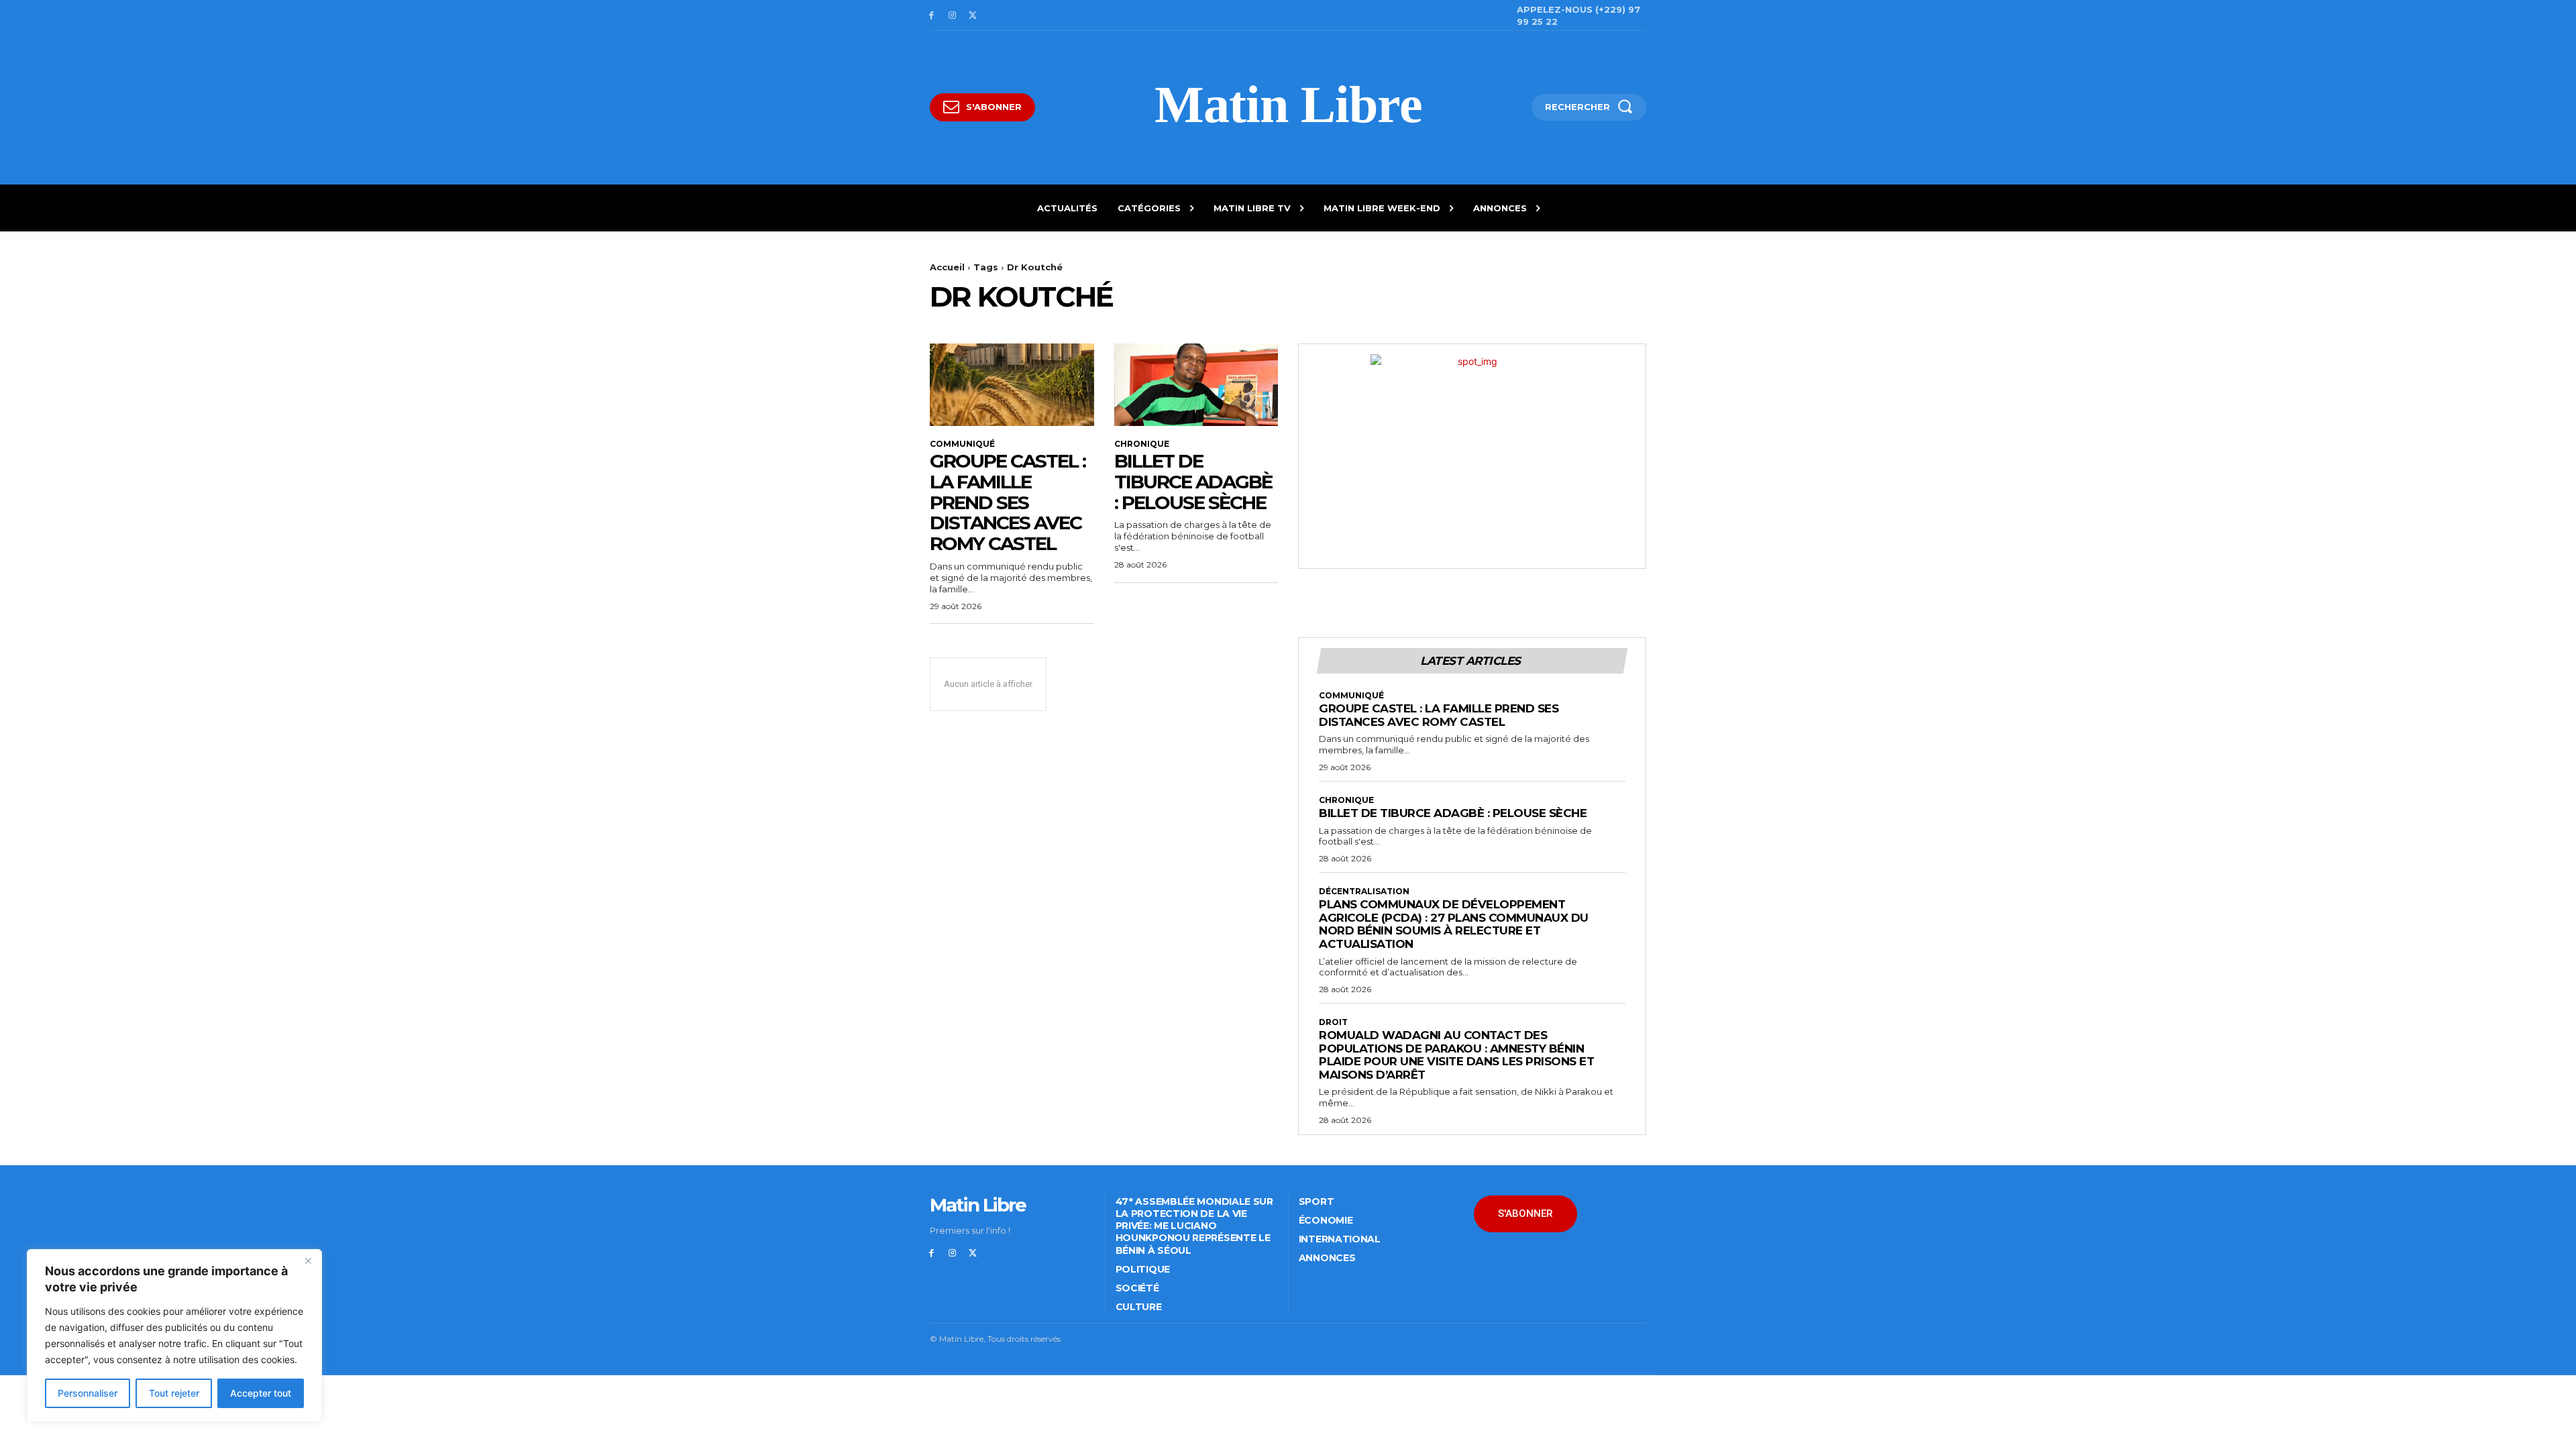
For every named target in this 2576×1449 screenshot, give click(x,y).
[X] (973, 16)
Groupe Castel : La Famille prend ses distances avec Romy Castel (1008, 502)
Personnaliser (88, 1393)
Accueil (947, 267)
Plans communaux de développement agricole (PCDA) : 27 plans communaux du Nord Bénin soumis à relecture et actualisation (1454, 924)
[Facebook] (931, 16)
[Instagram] (952, 16)
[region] (174, 1336)
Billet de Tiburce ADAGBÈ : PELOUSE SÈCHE (1193, 482)
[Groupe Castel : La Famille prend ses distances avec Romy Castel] (1012, 384)
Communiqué (962, 444)
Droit (1333, 1022)
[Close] (308, 1260)
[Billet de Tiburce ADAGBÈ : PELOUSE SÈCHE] (1196, 384)
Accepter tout (261, 1393)
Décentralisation (1364, 892)
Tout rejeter (174, 1393)
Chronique (1142, 444)
